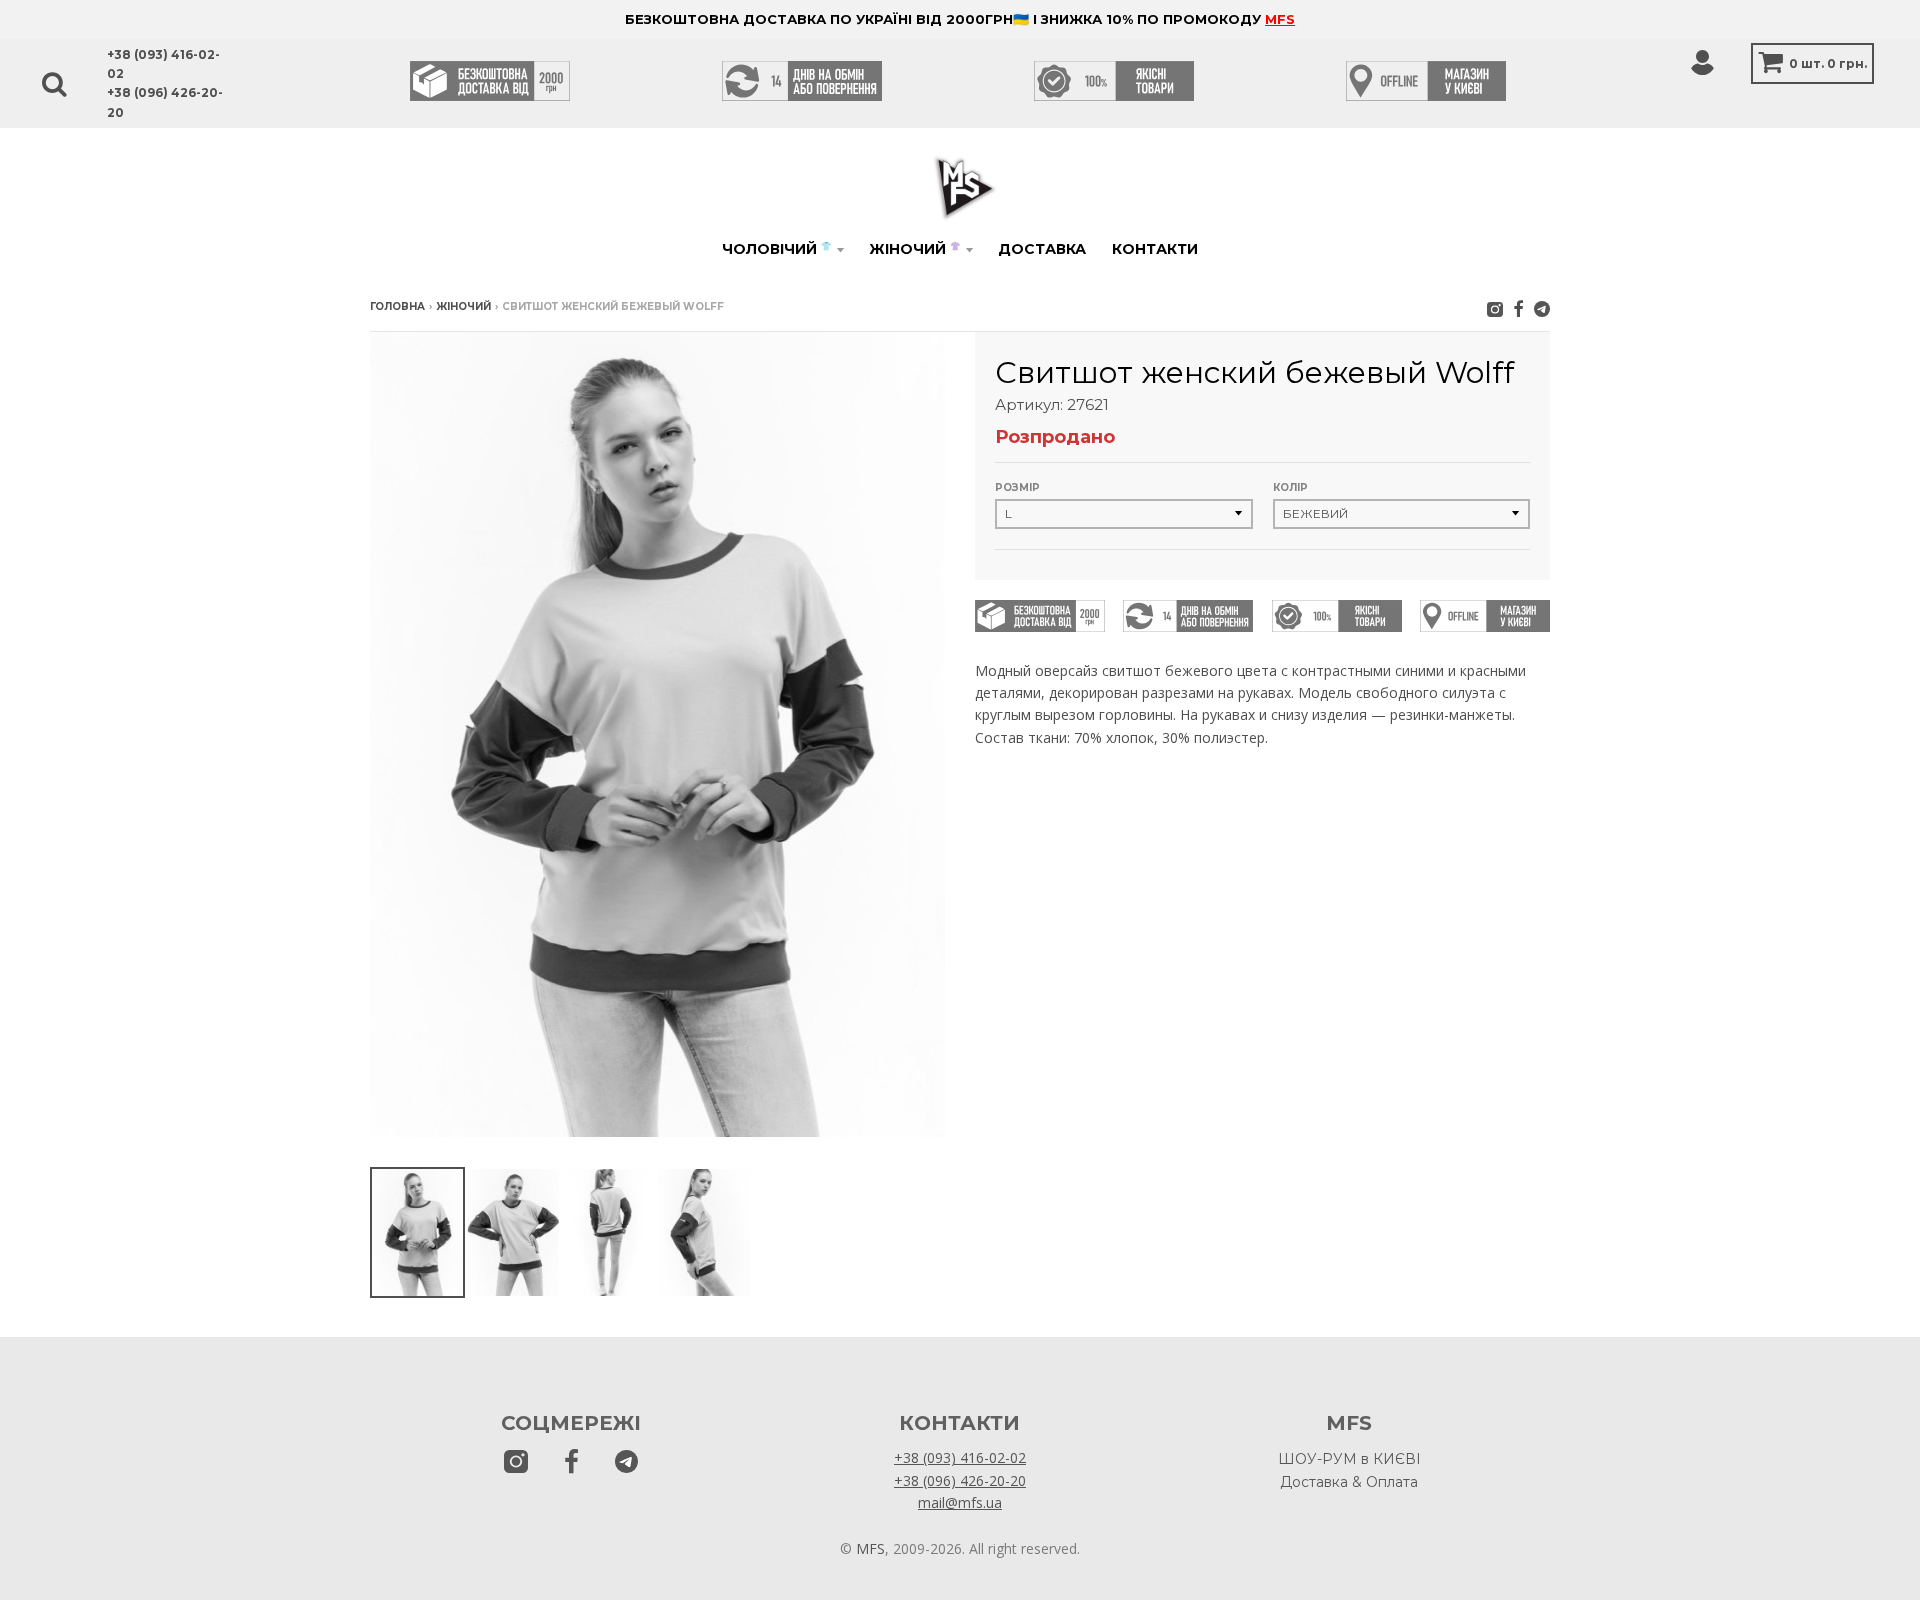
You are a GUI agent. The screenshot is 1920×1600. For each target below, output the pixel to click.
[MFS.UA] (1542, 308)
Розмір (1017, 487)
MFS (1280, 19)
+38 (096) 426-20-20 (960, 1480)
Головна (397, 306)
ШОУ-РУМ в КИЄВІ (1349, 1459)
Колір (1290, 487)
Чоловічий (776, 249)
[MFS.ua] (1518, 308)
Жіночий (914, 249)
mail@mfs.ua (960, 1502)
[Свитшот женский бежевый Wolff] (417, 1232)
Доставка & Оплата (1349, 1482)
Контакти (1155, 249)
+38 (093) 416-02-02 (960, 1457)
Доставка (1042, 249)
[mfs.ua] (1495, 308)
